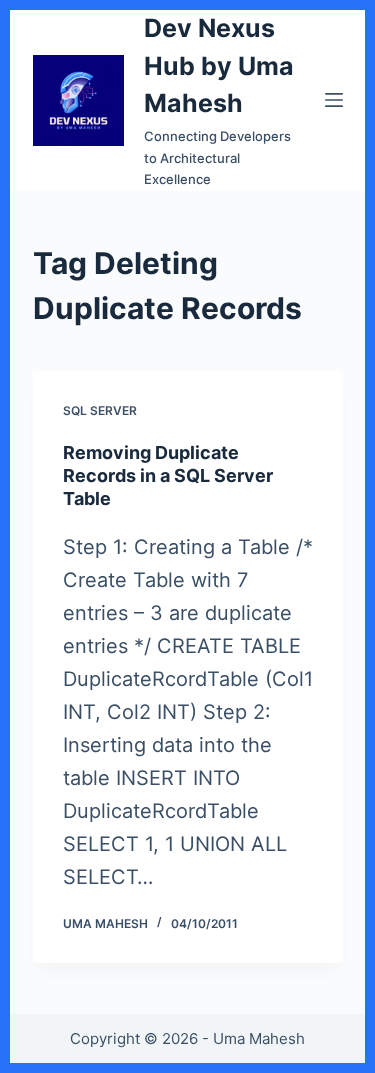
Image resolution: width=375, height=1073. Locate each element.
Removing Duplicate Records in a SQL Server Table (168, 476)
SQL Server (100, 410)
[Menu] (334, 100)
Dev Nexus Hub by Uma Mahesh (219, 65)
